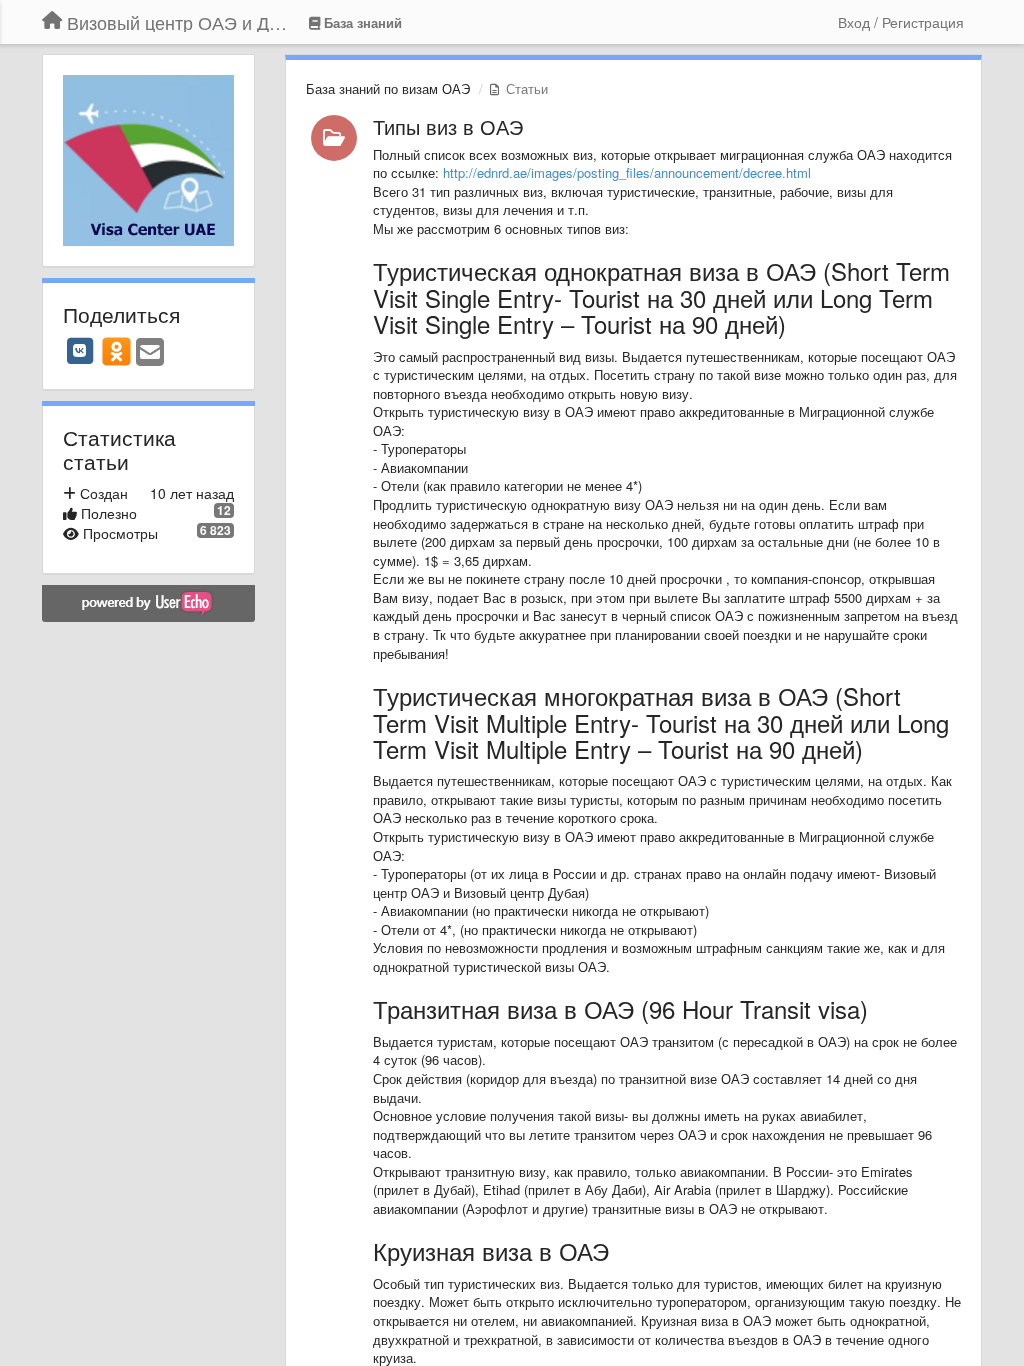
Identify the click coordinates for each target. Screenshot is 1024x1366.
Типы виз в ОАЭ (448, 126)
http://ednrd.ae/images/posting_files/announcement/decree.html (627, 172)
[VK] (80, 351)
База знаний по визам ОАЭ (388, 88)
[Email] (150, 353)
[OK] (116, 351)
